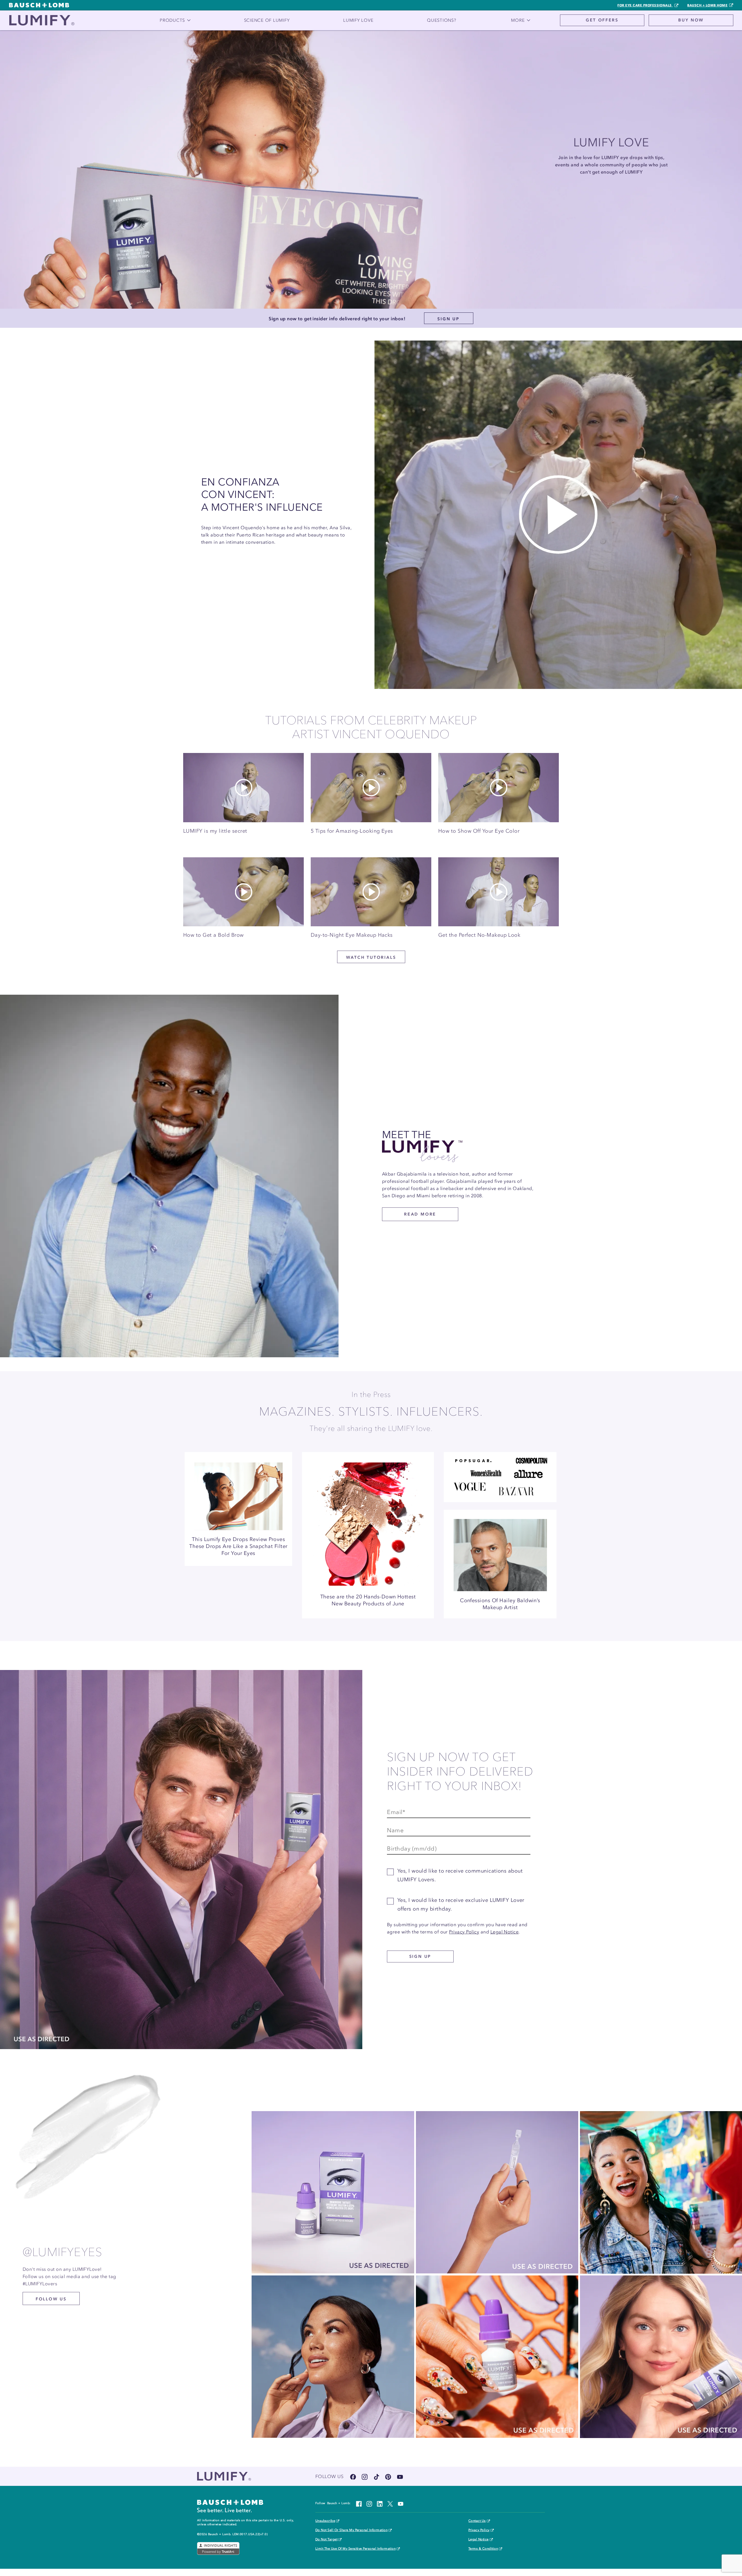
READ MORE (420, 1214)
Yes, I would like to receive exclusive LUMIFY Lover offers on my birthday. (461, 1904)
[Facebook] (353, 2476)
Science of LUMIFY (267, 20)
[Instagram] (365, 2476)
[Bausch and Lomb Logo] (230, 2506)
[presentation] (238, 1491)
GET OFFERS (602, 20)
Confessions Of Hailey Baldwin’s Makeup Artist (500, 1604)
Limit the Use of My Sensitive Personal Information (355, 2549)
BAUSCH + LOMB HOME (707, 5)
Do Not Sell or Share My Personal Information (351, 2530)
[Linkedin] (380, 2503)
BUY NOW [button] (691, 20)
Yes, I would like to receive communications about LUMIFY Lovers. (460, 1875)
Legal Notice (505, 1932)
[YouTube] (400, 2476)
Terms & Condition (483, 2549)
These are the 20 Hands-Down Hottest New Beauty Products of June (368, 1600)
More (518, 20)
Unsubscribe (325, 2521)
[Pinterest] (388, 2476)
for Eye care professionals (645, 5)
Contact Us (477, 2521)
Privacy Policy (464, 1932)
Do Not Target (326, 2539)
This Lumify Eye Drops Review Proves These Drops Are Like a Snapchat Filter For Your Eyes (238, 1546)
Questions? (442, 20)
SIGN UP (449, 319)
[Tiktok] (377, 2476)
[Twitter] (390, 2503)
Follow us (51, 2299)
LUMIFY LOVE (358, 20)
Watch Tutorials (371, 957)
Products (172, 20)
